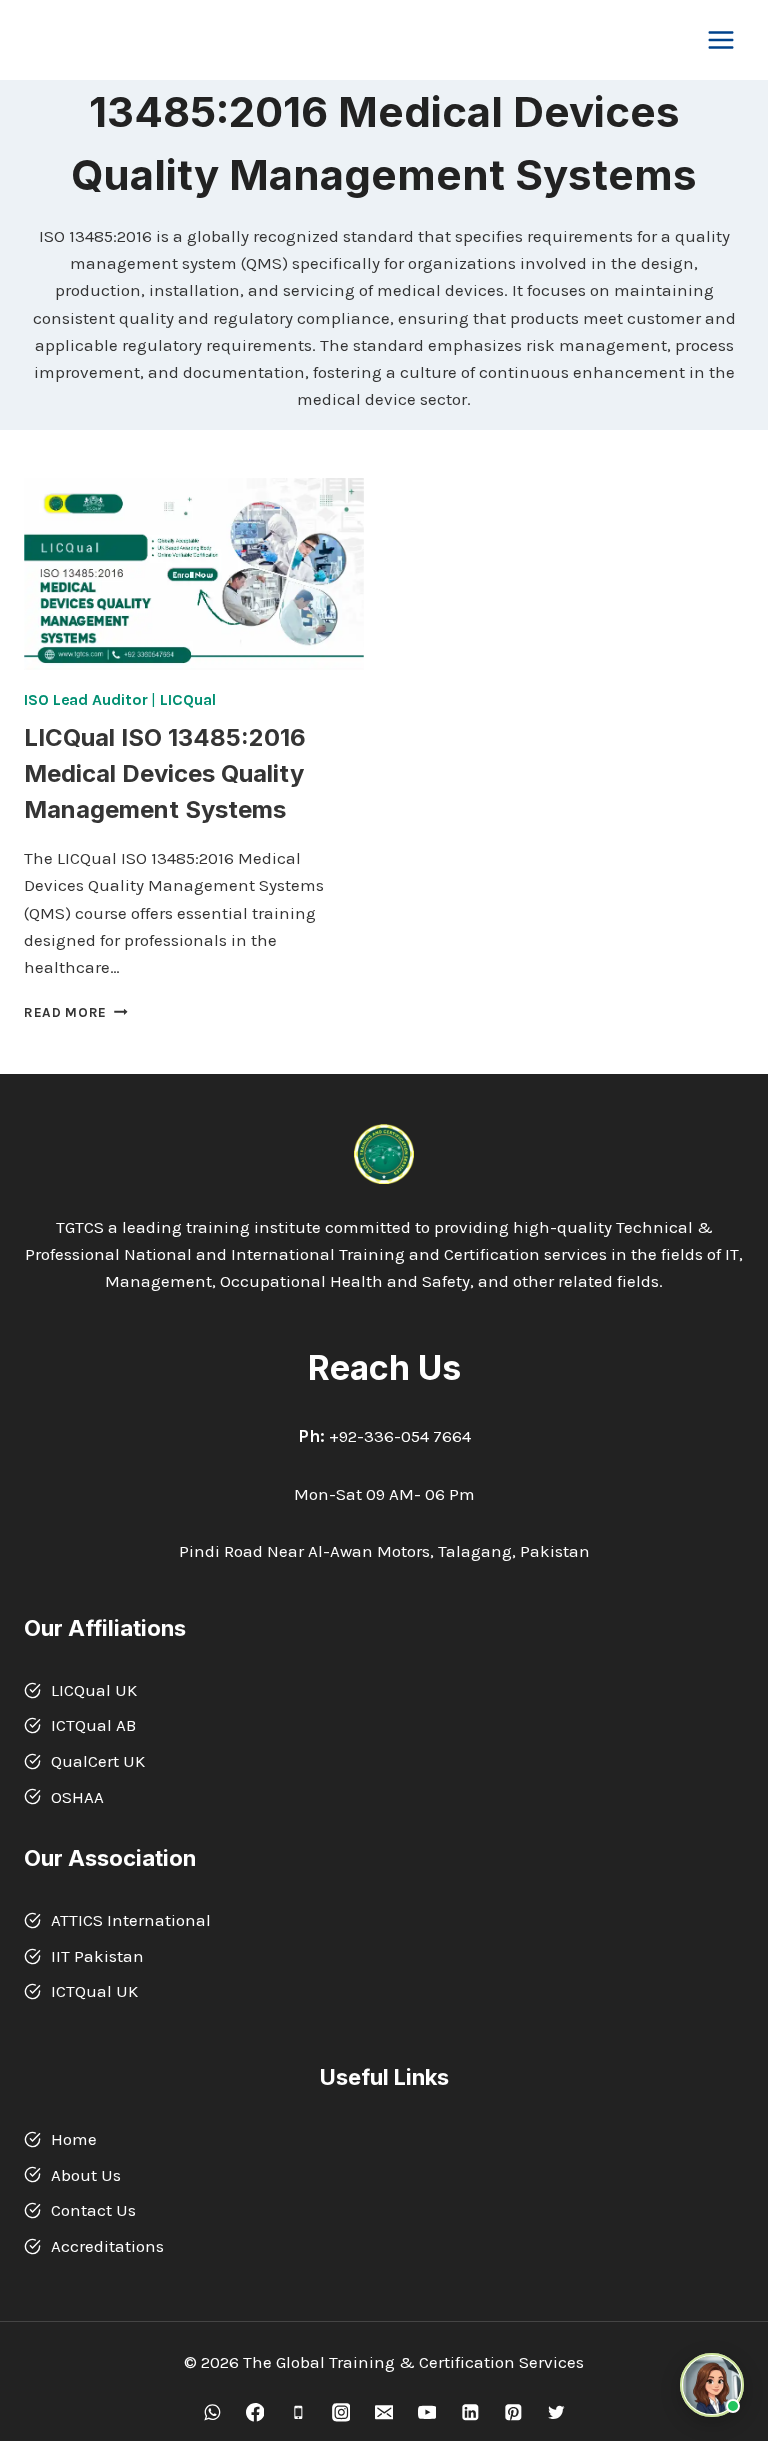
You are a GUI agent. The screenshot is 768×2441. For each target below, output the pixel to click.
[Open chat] (712, 2385)
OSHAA (77, 1797)
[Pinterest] (512, 2412)
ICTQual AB (93, 1725)
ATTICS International (131, 1920)
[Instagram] (340, 2412)
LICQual (187, 699)
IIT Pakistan (97, 1956)
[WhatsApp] (211, 2412)
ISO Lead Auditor (85, 699)
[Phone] (297, 2412)
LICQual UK (94, 1690)
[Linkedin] (469, 2412)
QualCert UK (98, 1761)
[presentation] (194, 573)
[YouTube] (426, 2412)
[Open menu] (720, 39)
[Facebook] (254, 2412)
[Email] (383, 2412)
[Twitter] (555, 2412)
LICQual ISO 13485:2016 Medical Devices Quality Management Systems (165, 773)
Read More (76, 1012)
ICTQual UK (94, 1991)
